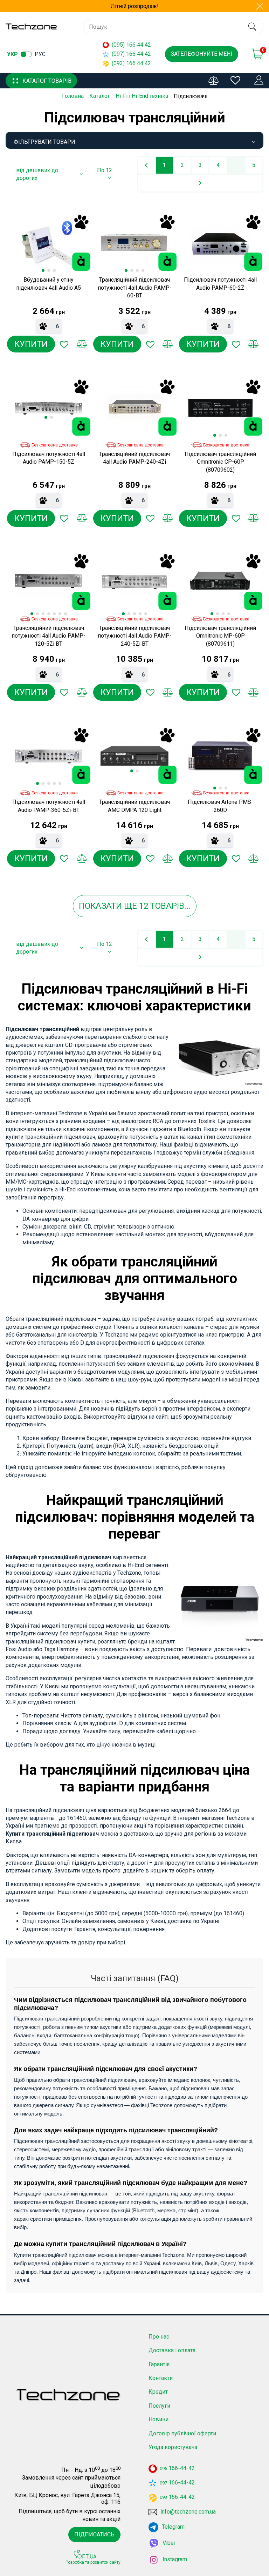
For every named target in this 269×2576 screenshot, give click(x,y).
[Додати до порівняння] (82, 344)
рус (40, 54)
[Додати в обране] (64, 344)
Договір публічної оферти (182, 2433)
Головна (73, 96)
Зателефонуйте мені (202, 54)
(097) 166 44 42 (131, 54)
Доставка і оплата (172, 2350)
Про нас (159, 2337)
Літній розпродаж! (135, 6)
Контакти (161, 2378)
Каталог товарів (47, 81)
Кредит (158, 2392)
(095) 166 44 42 (131, 45)
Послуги (159, 2406)
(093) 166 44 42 (131, 63)
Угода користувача (173, 2447)
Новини (158, 2419)
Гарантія (159, 2364)
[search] (252, 27)
